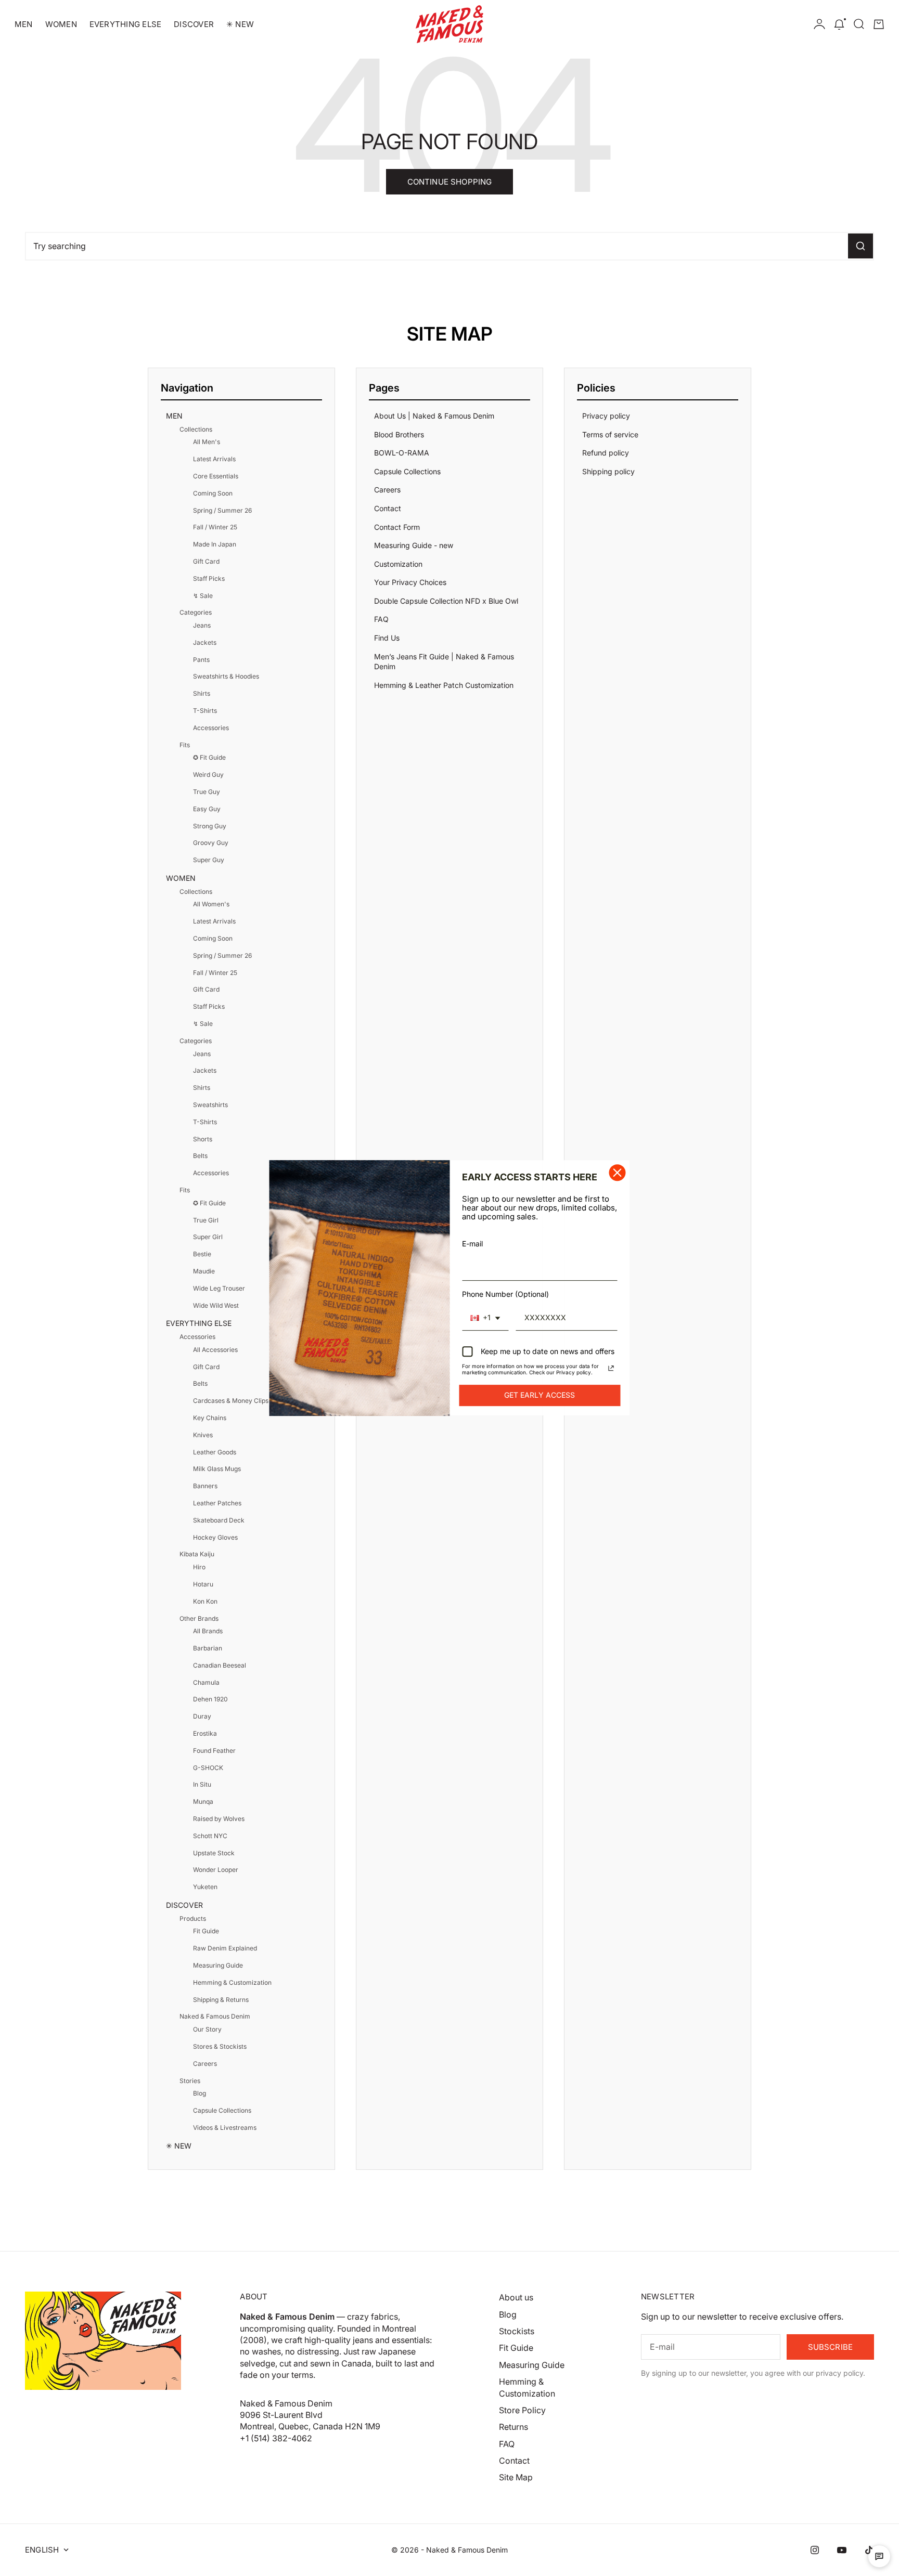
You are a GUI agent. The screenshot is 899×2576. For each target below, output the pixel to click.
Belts (200, 1156)
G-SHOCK (208, 1768)
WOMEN (61, 24)
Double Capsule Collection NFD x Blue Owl (446, 601)
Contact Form (397, 527)
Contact (388, 508)
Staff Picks (209, 578)
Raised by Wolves (219, 1819)
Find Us (387, 638)
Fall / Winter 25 (215, 527)
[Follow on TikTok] (869, 2550)
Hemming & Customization (232, 1982)
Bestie (202, 1254)
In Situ (202, 1784)
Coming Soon (213, 493)
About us (516, 2297)
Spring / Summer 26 (222, 510)
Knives (203, 1435)
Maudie (204, 1271)
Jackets (205, 642)
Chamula (206, 1682)
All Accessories (215, 1350)
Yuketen (205, 1887)
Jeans (202, 625)
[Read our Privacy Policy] (611, 1368)
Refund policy (606, 453)
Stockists (517, 2331)
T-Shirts (205, 711)
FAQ (381, 619)
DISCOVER (194, 24)
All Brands (208, 1631)
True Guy (207, 792)
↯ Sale (203, 596)
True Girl (206, 1220)
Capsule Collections (222, 2110)
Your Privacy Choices (410, 582)
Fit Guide (206, 1931)
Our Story (207, 2029)
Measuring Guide (218, 1965)
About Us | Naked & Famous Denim (434, 416)
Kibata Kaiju (197, 1554)
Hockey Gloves (215, 1537)
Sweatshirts (210, 1105)
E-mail (472, 1244)
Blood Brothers (399, 434)
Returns (513, 2427)
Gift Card (206, 561)
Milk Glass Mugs (217, 1469)
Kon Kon (205, 1601)
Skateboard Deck (219, 1520)
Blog (200, 2093)
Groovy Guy (211, 843)
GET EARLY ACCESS (540, 1395)
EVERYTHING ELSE (125, 24)
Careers (205, 2064)
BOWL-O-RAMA (402, 453)
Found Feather (214, 1751)
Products (193, 1918)
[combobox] (485, 1318)
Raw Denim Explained (225, 1948)
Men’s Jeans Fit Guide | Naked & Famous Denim (444, 662)
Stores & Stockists (220, 2046)
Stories (190, 2081)
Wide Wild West (216, 1305)
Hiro (199, 1567)
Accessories (211, 728)
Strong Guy (210, 826)
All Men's (207, 442)
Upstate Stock (214, 1853)
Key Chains (210, 1418)
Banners (205, 1486)
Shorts (203, 1139)
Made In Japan (215, 544)
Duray (202, 1716)
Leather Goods (215, 1452)
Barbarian (208, 1648)
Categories (196, 612)
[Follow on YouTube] (842, 2550)
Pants (201, 660)
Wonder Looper (216, 1870)
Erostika (205, 1733)
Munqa (203, 1801)
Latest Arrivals (214, 459)
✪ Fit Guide (209, 757)
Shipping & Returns (221, 2000)
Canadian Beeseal (220, 1665)
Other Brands (199, 1618)
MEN (24, 24)
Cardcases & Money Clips (231, 1401)
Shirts (202, 693)
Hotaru (203, 1584)
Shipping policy (608, 471)
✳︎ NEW (240, 24)
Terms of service (610, 434)
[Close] (618, 1173)
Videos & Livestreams (225, 2128)
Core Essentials (216, 476)
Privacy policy (606, 416)
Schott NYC (210, 1836)
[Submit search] (861, 246)
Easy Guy (207, 809)
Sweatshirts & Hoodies (226, 676)
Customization (398, 564)
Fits (185, 745)
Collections (196, 429)
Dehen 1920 (210, 1699)
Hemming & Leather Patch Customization (444, 685)
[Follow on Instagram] (815, 2550)
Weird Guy (208, 775)
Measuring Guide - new (414, 545)
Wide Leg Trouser (219, 1288)
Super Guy (209, 860)
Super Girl (208, 1237)
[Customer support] (879, 2556)
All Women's (211, 904)
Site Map (516, 2477)
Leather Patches (217, 1503)
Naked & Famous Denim (215, 2016)
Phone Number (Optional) (505, 1294)
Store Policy (522, 2410)
